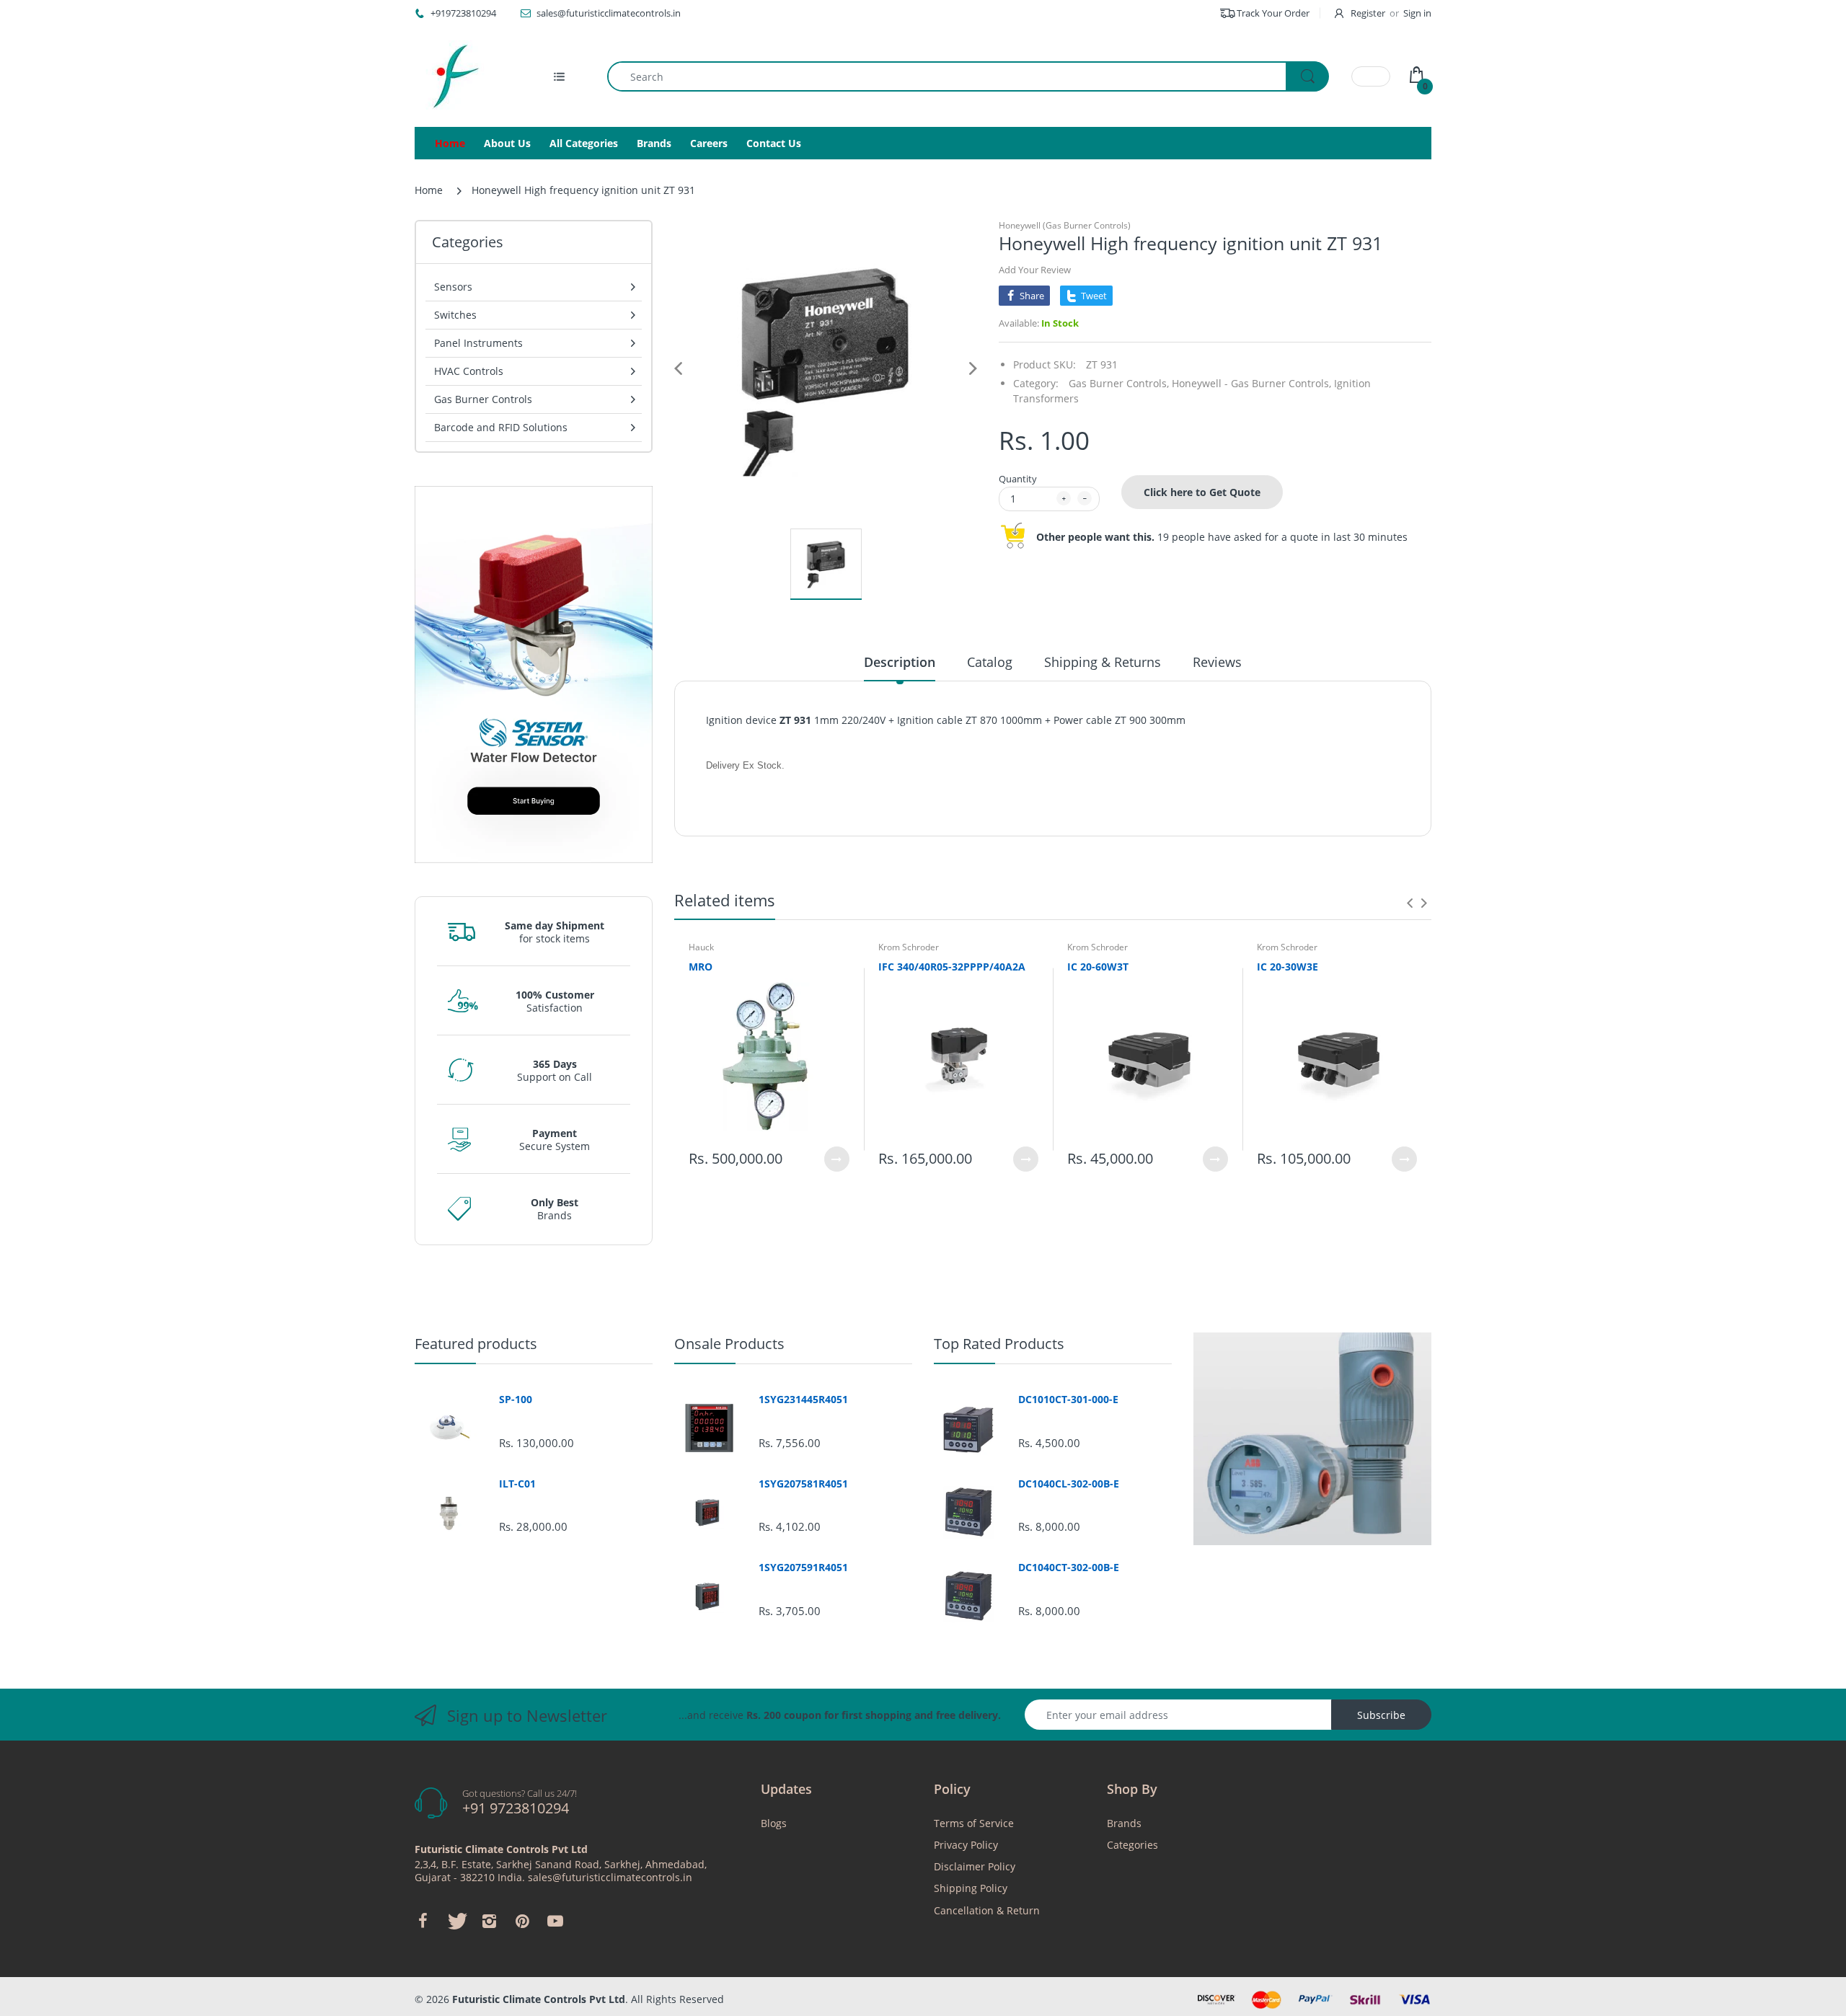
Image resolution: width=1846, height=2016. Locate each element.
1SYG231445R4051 (803, 1400)
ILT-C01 (517, 1484)
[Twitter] (456, 1921)
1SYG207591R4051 (803, 1568)
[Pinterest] (522, 1921)
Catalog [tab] (990, 662)
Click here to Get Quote (1202, 492)
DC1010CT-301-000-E (1068, 1400)
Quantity (1018, 479)
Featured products (476, 1344)
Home (429, 190)
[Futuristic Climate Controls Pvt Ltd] (451, 76)
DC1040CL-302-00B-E (1069, 1484)
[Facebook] (423, 1921)
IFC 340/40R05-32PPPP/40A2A (952, 967)
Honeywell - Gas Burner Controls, (1251, 383)
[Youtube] (555, 1921)
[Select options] (837, 1159)
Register (1368, 13)
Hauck (701, 947)
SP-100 (516, 1400)
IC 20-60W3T (1098, 967)
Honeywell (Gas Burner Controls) (1065, 225)
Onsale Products (729, 1344)
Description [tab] (900, 662)
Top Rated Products (999, 1344)
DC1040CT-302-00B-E (1069, 1568)
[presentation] (1410, 903)
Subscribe (1381, 1715)
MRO (701, 967)
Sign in (1417, 13)
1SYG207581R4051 (803, 1484)
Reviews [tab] (1217, 662)
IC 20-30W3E (1288, 967)
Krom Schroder (909, 947)
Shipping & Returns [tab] (1103, 662)
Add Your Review (1035, 270)
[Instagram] (489, 1921)
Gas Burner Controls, (1119, 383)
